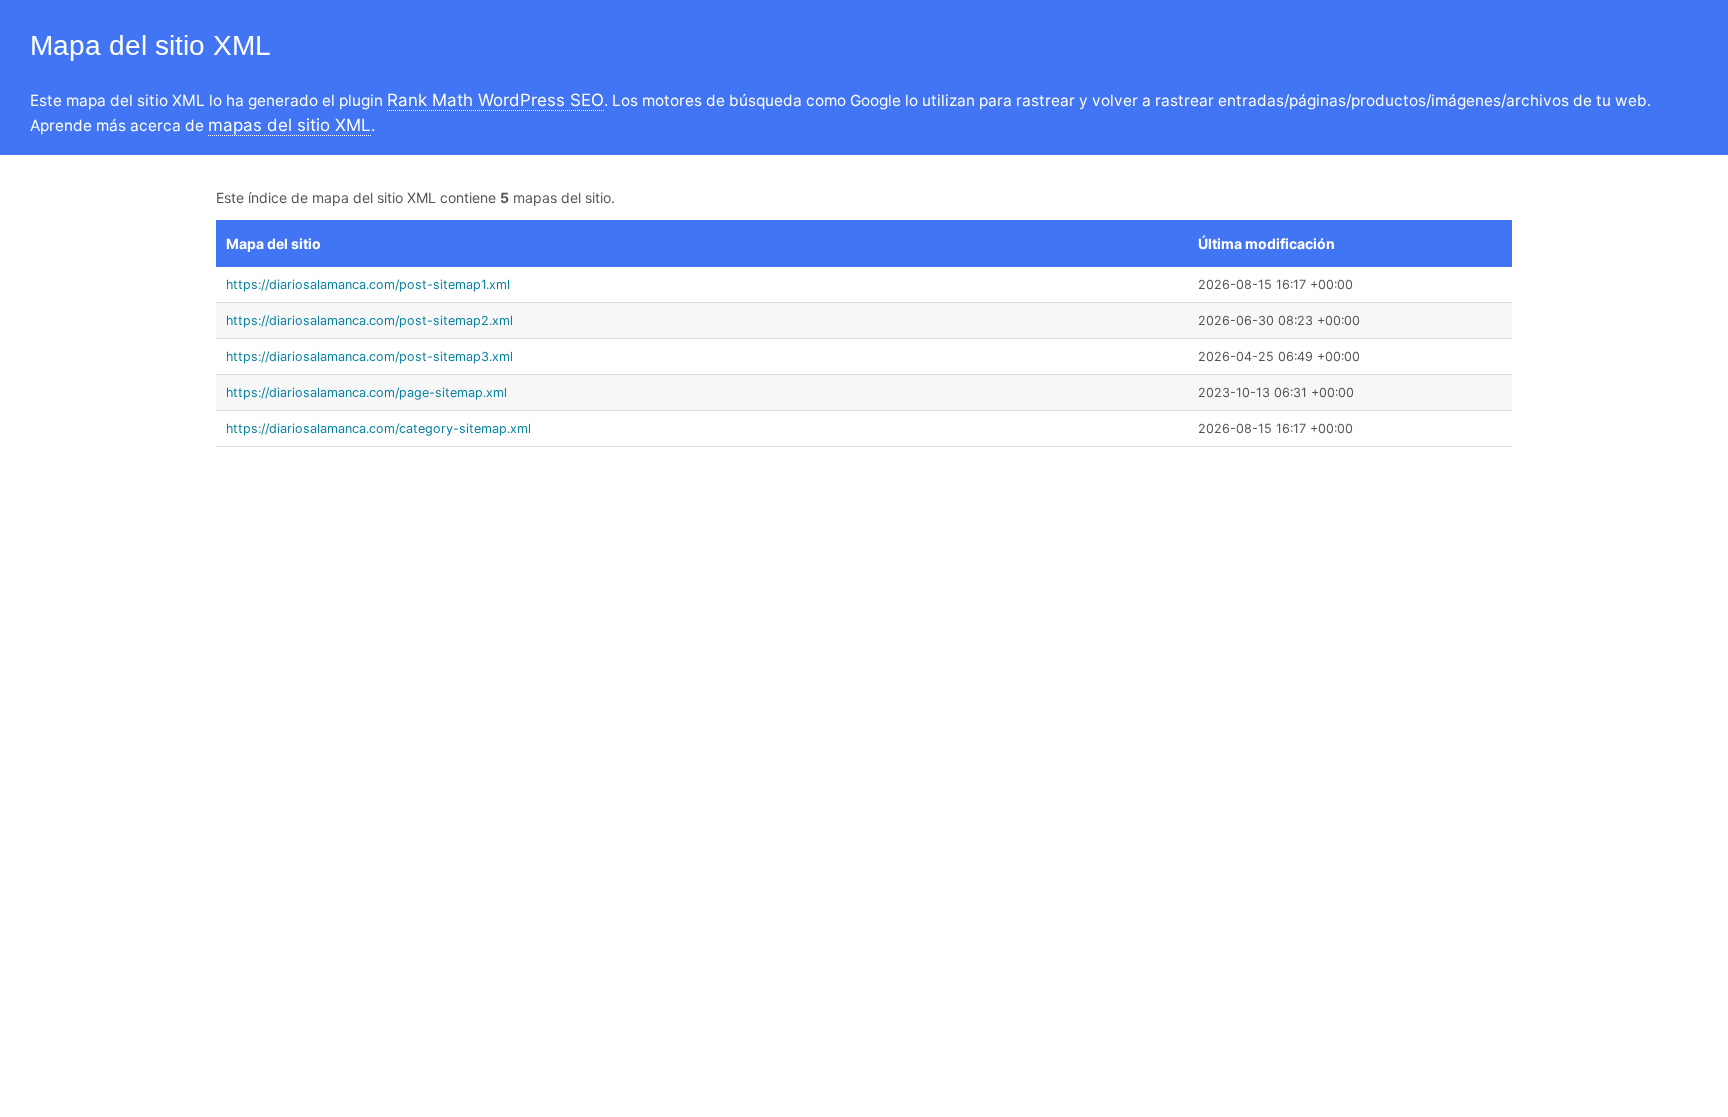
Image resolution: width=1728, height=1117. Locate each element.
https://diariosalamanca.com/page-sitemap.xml (366, 392)
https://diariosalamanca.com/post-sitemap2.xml (369, 320)
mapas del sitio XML (289, 125)
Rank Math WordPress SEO (495, 100)
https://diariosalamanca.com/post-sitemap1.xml (368, 284)
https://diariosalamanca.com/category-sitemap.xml (378, 428)
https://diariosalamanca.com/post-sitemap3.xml (369, 356)
